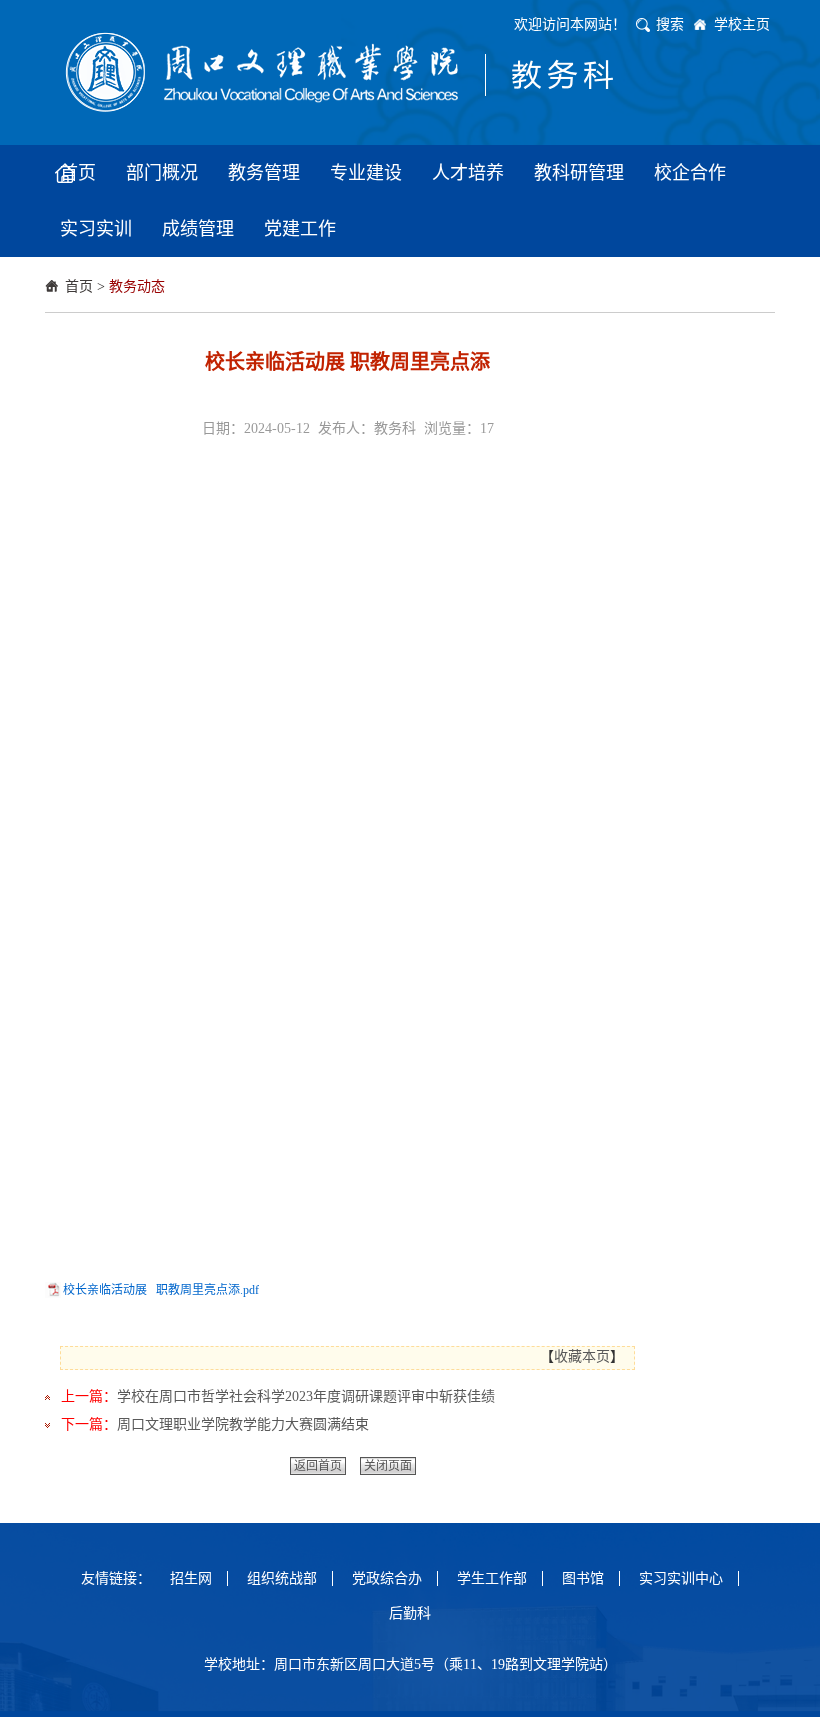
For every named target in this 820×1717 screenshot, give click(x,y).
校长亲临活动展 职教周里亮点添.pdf (161, 1290)
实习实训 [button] (96, 229)
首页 (79, 286)
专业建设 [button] (366, 173)
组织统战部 (282, 1578)
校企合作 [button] (690, 173)
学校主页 (742, 24)
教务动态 (137, 286)
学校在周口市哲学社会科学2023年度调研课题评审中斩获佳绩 (306, 1396)
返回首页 (318, 1466)
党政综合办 (387, 1578)
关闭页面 (388, 1466)
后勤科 (410, 1613)
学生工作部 (492, 1578)
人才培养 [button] (468, 173)
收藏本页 (582, 1356)
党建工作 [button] (300, 229)
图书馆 (583, 1578)
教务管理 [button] (264, 173)
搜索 (670, 24)
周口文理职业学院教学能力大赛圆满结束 (243, 1424)
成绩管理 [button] (198, 229)
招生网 (191, 1578)
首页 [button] (78, 173)
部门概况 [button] (162, 173)
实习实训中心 (681, 1578)
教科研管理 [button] (579, 173)
